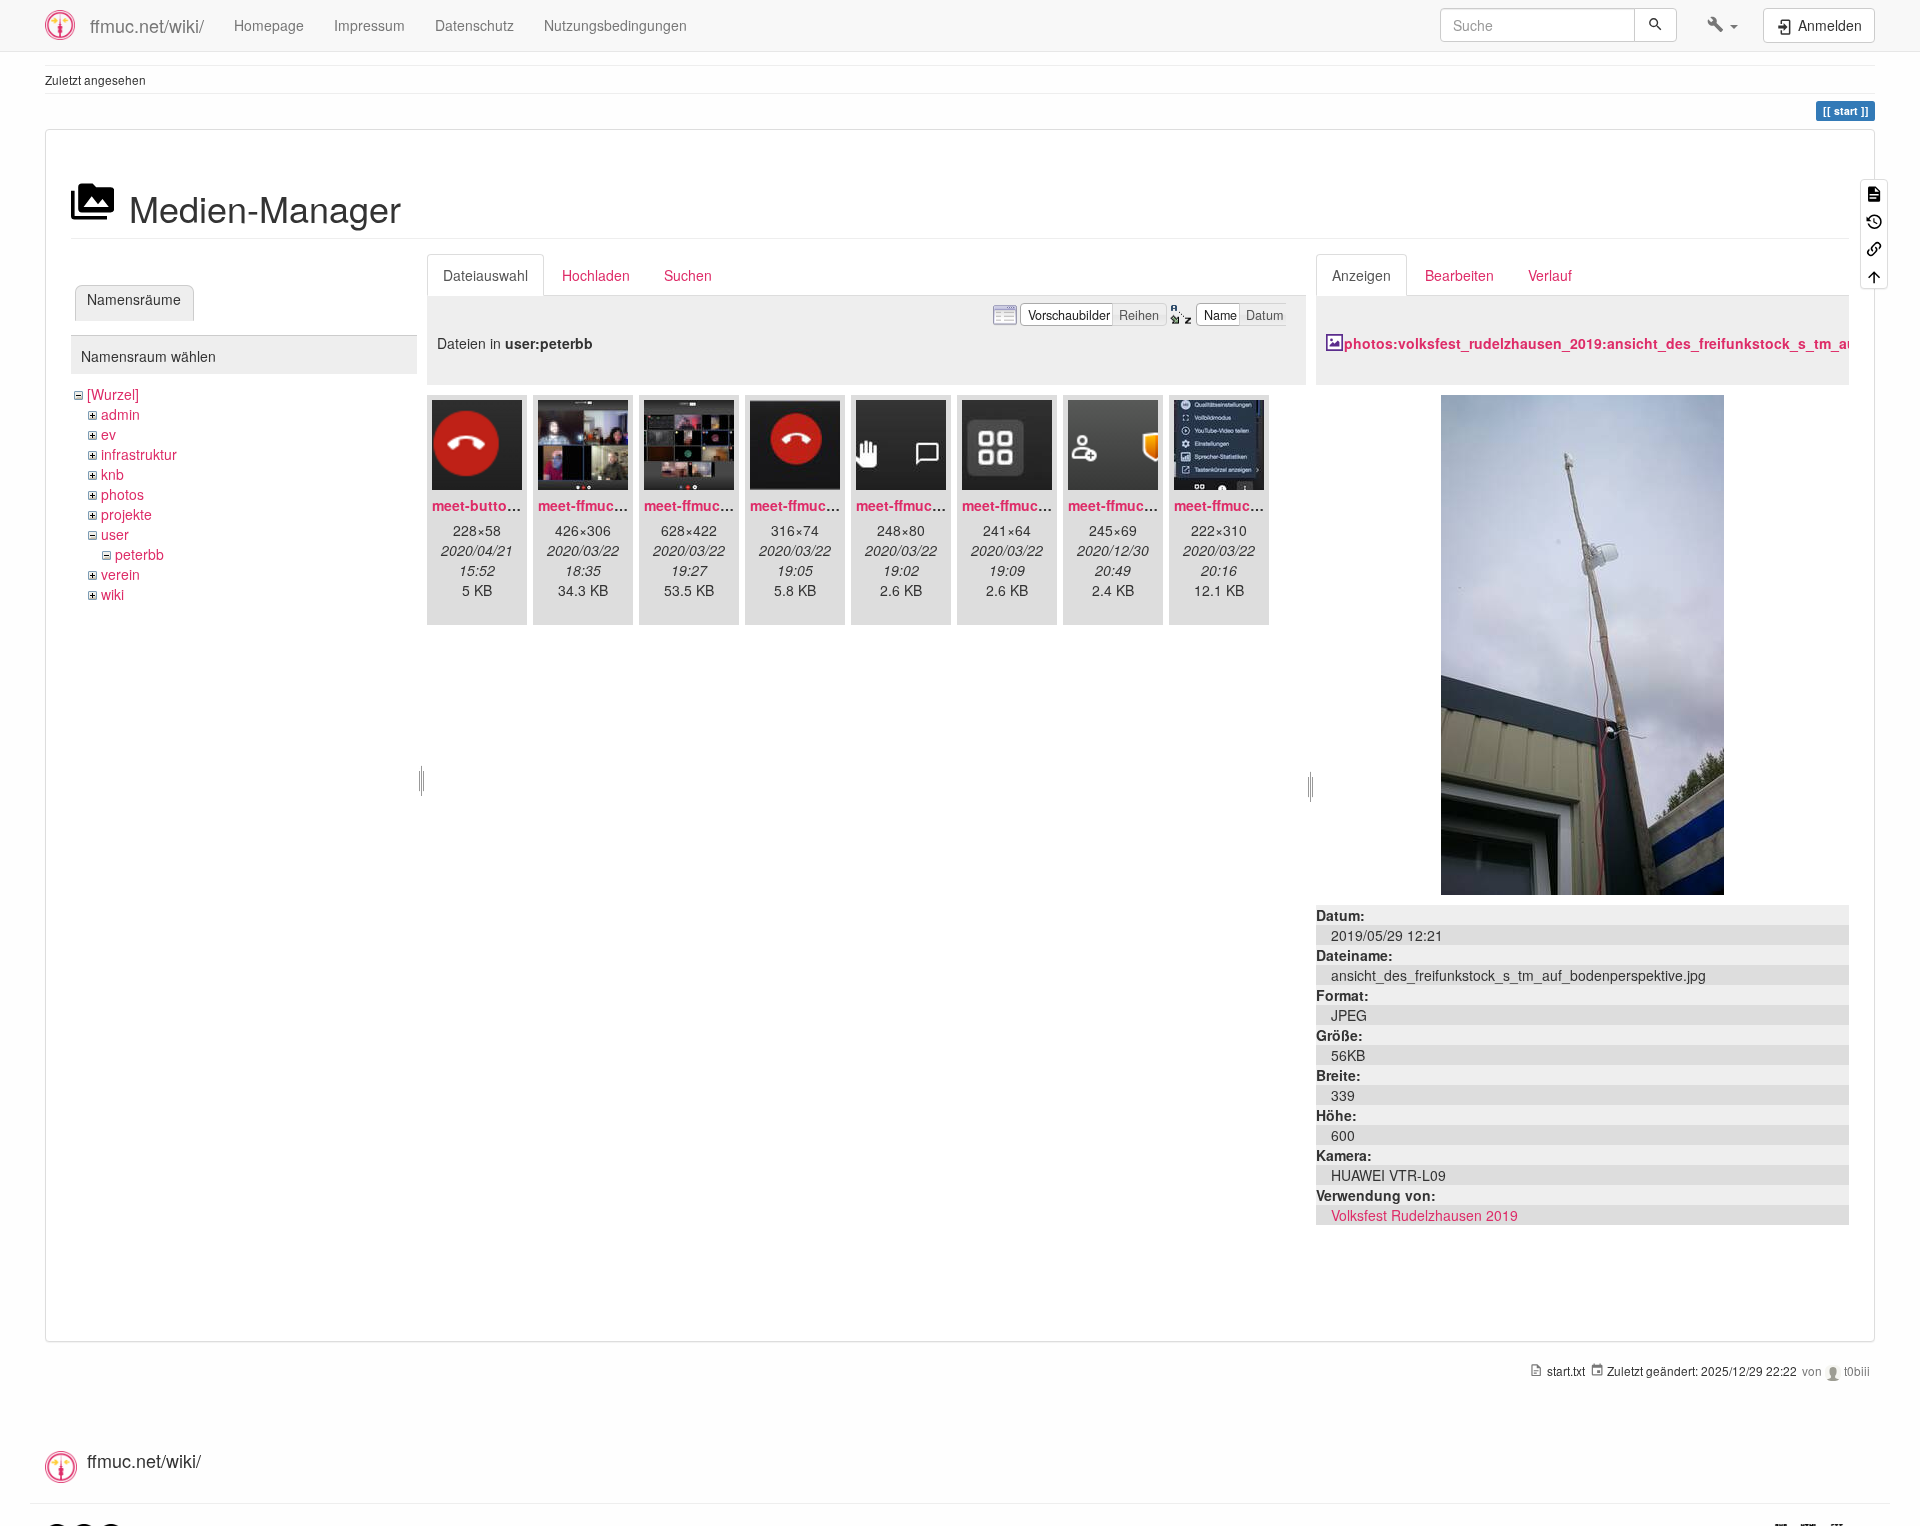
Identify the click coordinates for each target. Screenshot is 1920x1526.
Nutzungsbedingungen (615, 25)
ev (108, 434)
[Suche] (1655, 25)
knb (112, 474)
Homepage (269, 25)
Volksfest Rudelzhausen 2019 (1424, 1215)
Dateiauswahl (485, 275)
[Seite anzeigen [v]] (1874, 192)
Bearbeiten (1459, 275)
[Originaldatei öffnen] (1582, 643)
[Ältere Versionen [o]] (1874, 219)
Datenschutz (474, 25)
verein (120, 574)
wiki (112, 594)
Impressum (369, 25)
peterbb (139, 554)
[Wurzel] (113, 394)
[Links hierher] (1874, 247)
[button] (1722, 25)
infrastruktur (139, 454)
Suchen (688, 275)
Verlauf (1550, 275)
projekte (126, 514)
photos (122, 494)
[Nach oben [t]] (1874, 274)
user (115, 534)
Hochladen (596, 275)
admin (120, 414)
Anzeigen (1361, 275)
